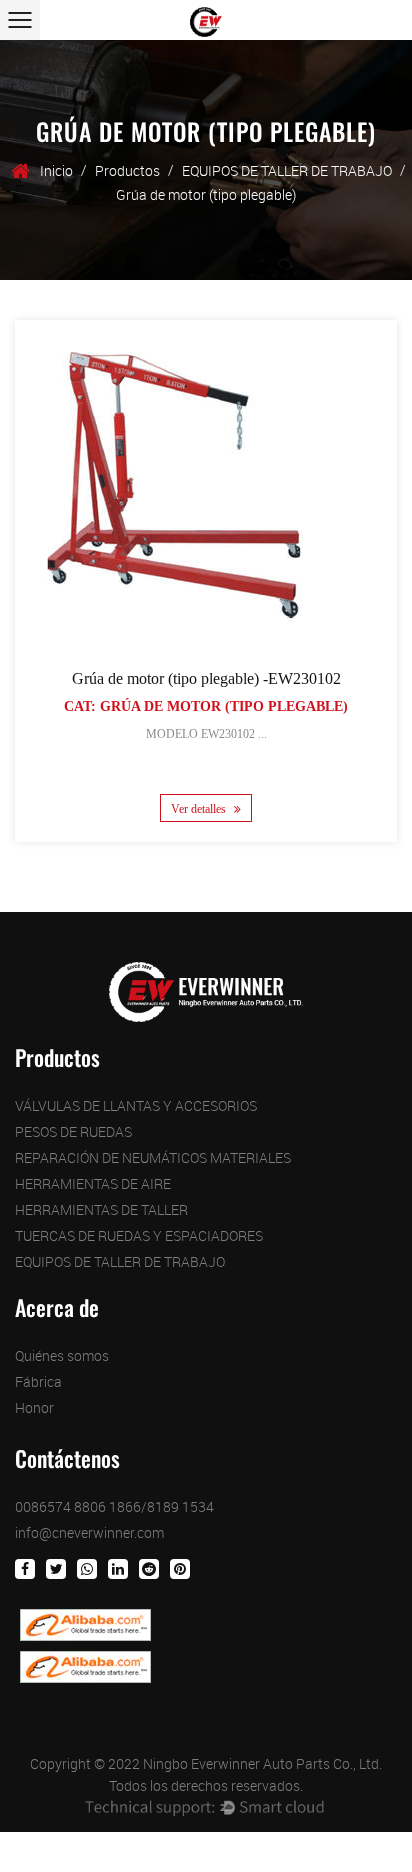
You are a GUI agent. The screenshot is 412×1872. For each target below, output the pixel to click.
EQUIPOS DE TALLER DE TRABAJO (287, 170)
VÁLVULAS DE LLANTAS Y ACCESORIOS (136, 1105)
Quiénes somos (62, 1355)
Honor (34, 1407)
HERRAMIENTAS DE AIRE (93, 1183)
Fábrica (38, 1381)
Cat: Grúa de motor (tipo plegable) (206, 706)
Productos (127, 170)
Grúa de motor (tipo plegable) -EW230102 (206, 678)
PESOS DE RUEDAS (73, 1131)
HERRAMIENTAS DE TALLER (101, 1209)
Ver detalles (200, 809)
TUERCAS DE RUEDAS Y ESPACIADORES (139, 1235)
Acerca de (57, 1308)
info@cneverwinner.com (89, 1532)
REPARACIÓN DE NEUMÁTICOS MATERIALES (153, 1157)
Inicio (56, 170)
